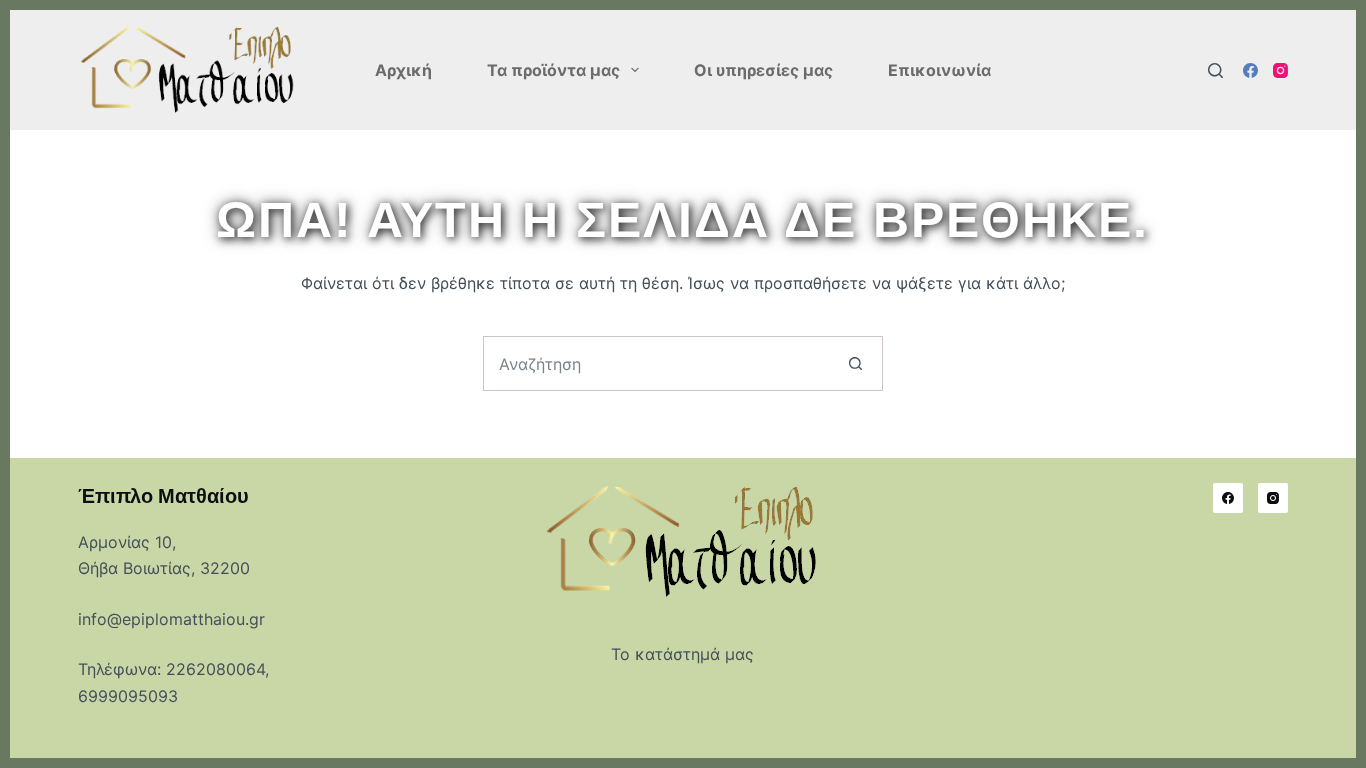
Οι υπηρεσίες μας (763, 70)
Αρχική (403, 70)
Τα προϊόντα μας (553, 70)
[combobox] (656, 363)
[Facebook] (1250, 70)
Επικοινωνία (939, 70)
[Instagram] (1280, 70)
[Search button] (855, 363)
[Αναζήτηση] (1215, 70)
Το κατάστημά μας (682, 654)
